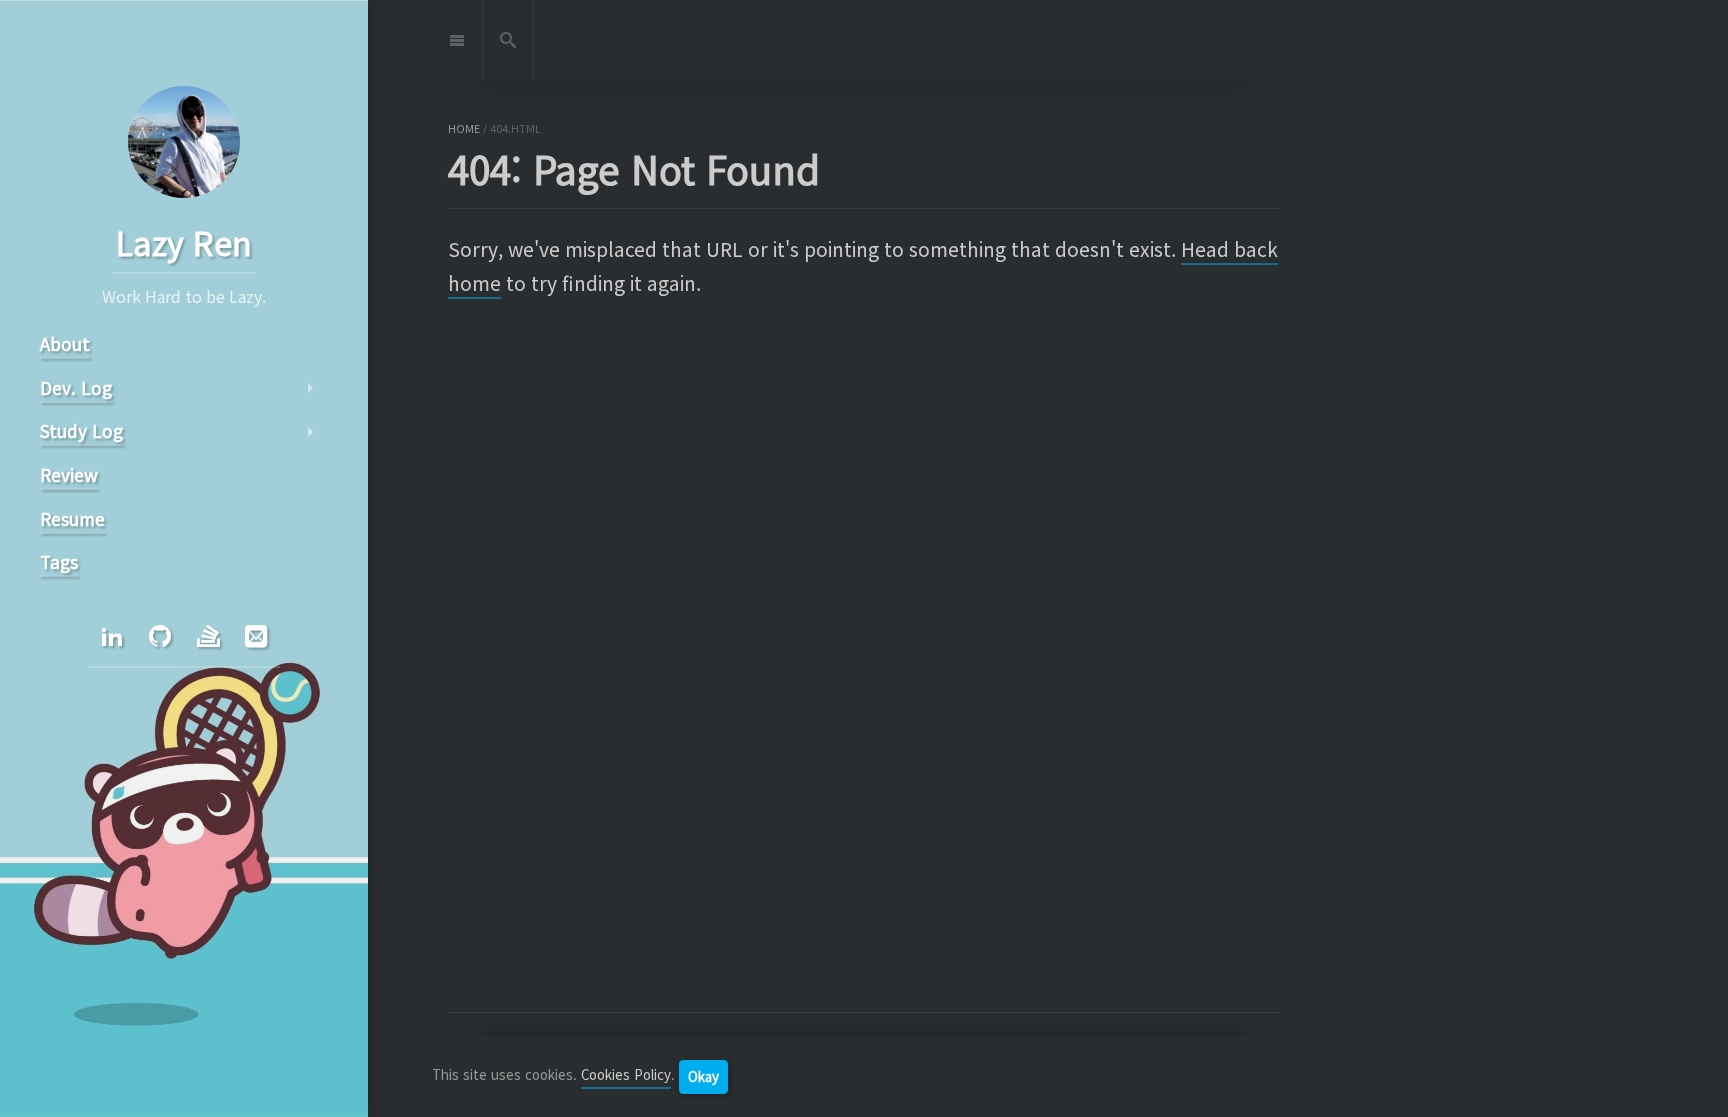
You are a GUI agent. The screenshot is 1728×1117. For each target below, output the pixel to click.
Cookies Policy (626, 1075)
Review (69, 474)
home (464, 128)
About (65, 343)
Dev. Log (76, 387)
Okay (703, 1076)
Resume (72, 518)
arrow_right (310, 388)
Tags (59, 561)
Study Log (81, 430)
